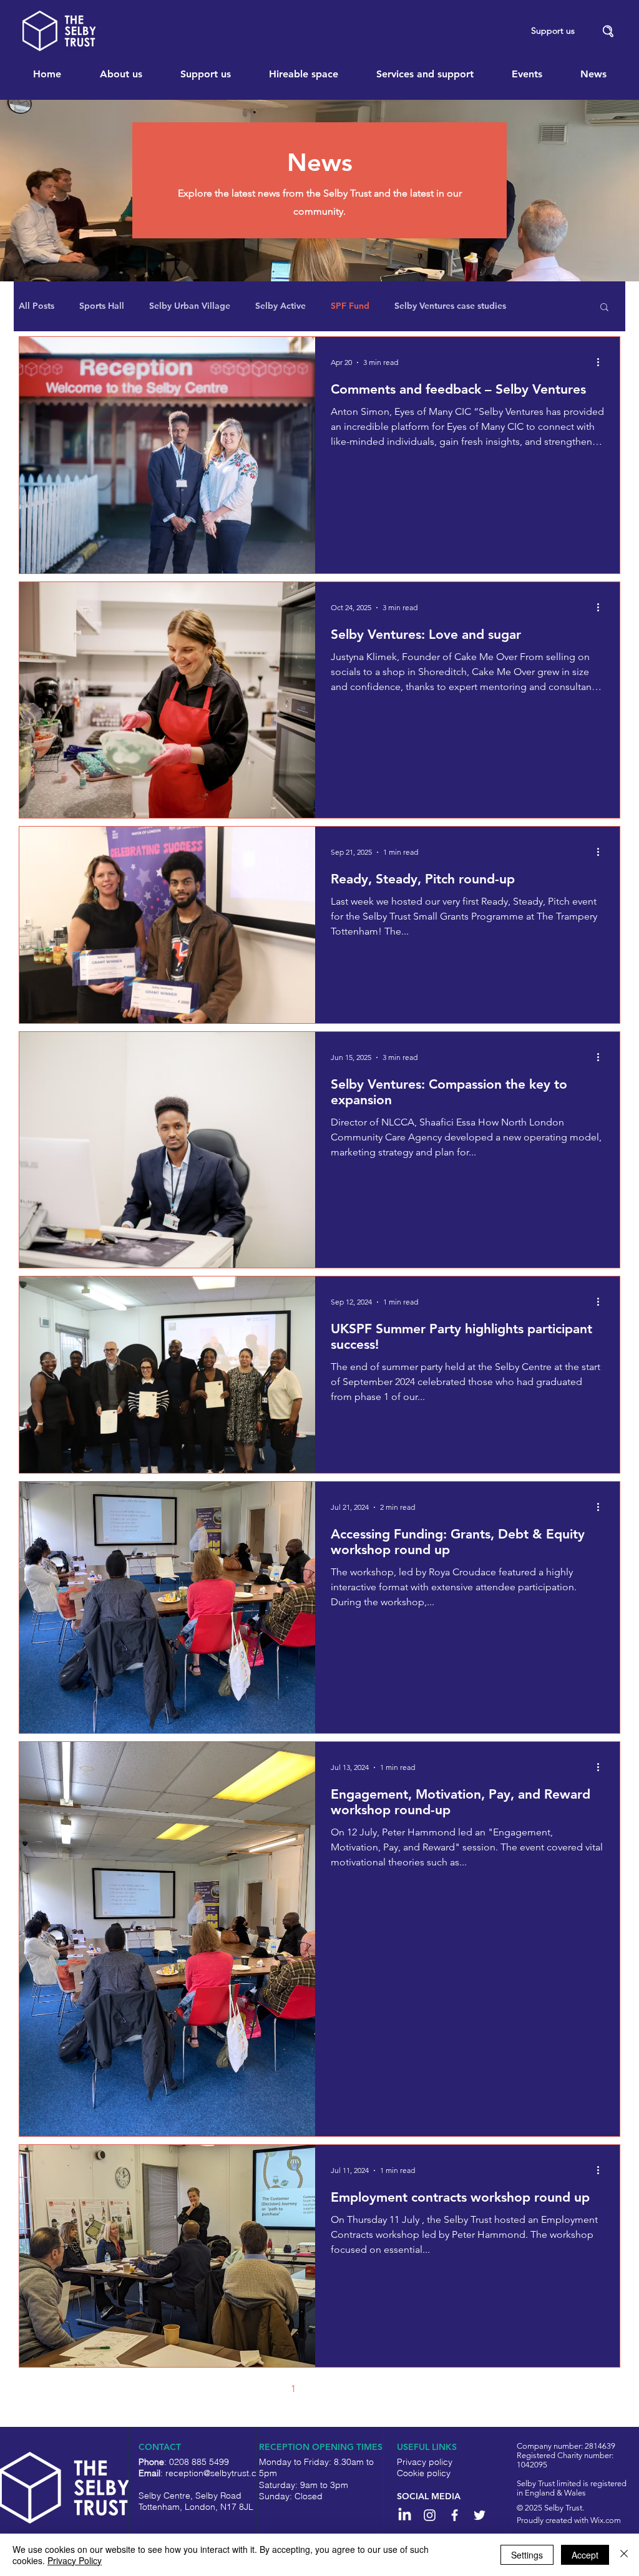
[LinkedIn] (405, 2515)
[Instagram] (430, 2515)
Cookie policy (424, 2473)
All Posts (37, 306)
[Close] (624, 2555)
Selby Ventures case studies (450, 306)
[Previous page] (267, 2389)
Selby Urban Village (190, 306)
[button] (608, 32)
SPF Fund (350, 306)
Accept (585, 2555)
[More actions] (602, 362)
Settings (527, 2555)
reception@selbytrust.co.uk (219, 2473)
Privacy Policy (75, 2560)
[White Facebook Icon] (455, 2515)
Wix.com (606, 2520)
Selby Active (280, 306)
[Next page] (372, 2389)
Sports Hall (102, 306)
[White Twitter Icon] (480, 2515)
